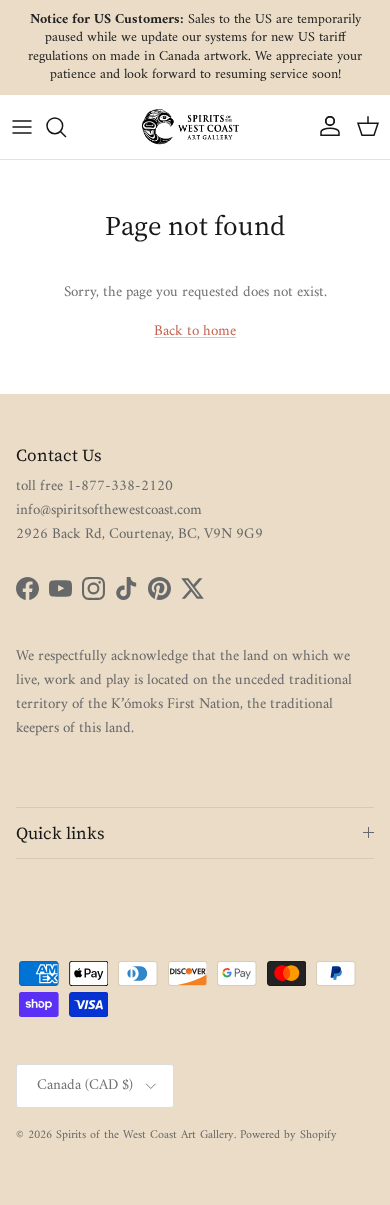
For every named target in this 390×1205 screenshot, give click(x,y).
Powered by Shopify (288, 1135)
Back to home (195, 331)
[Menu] (22, 127)
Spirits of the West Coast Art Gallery (145, 1135)
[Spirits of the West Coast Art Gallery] (195, 126)
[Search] (66, 127)
